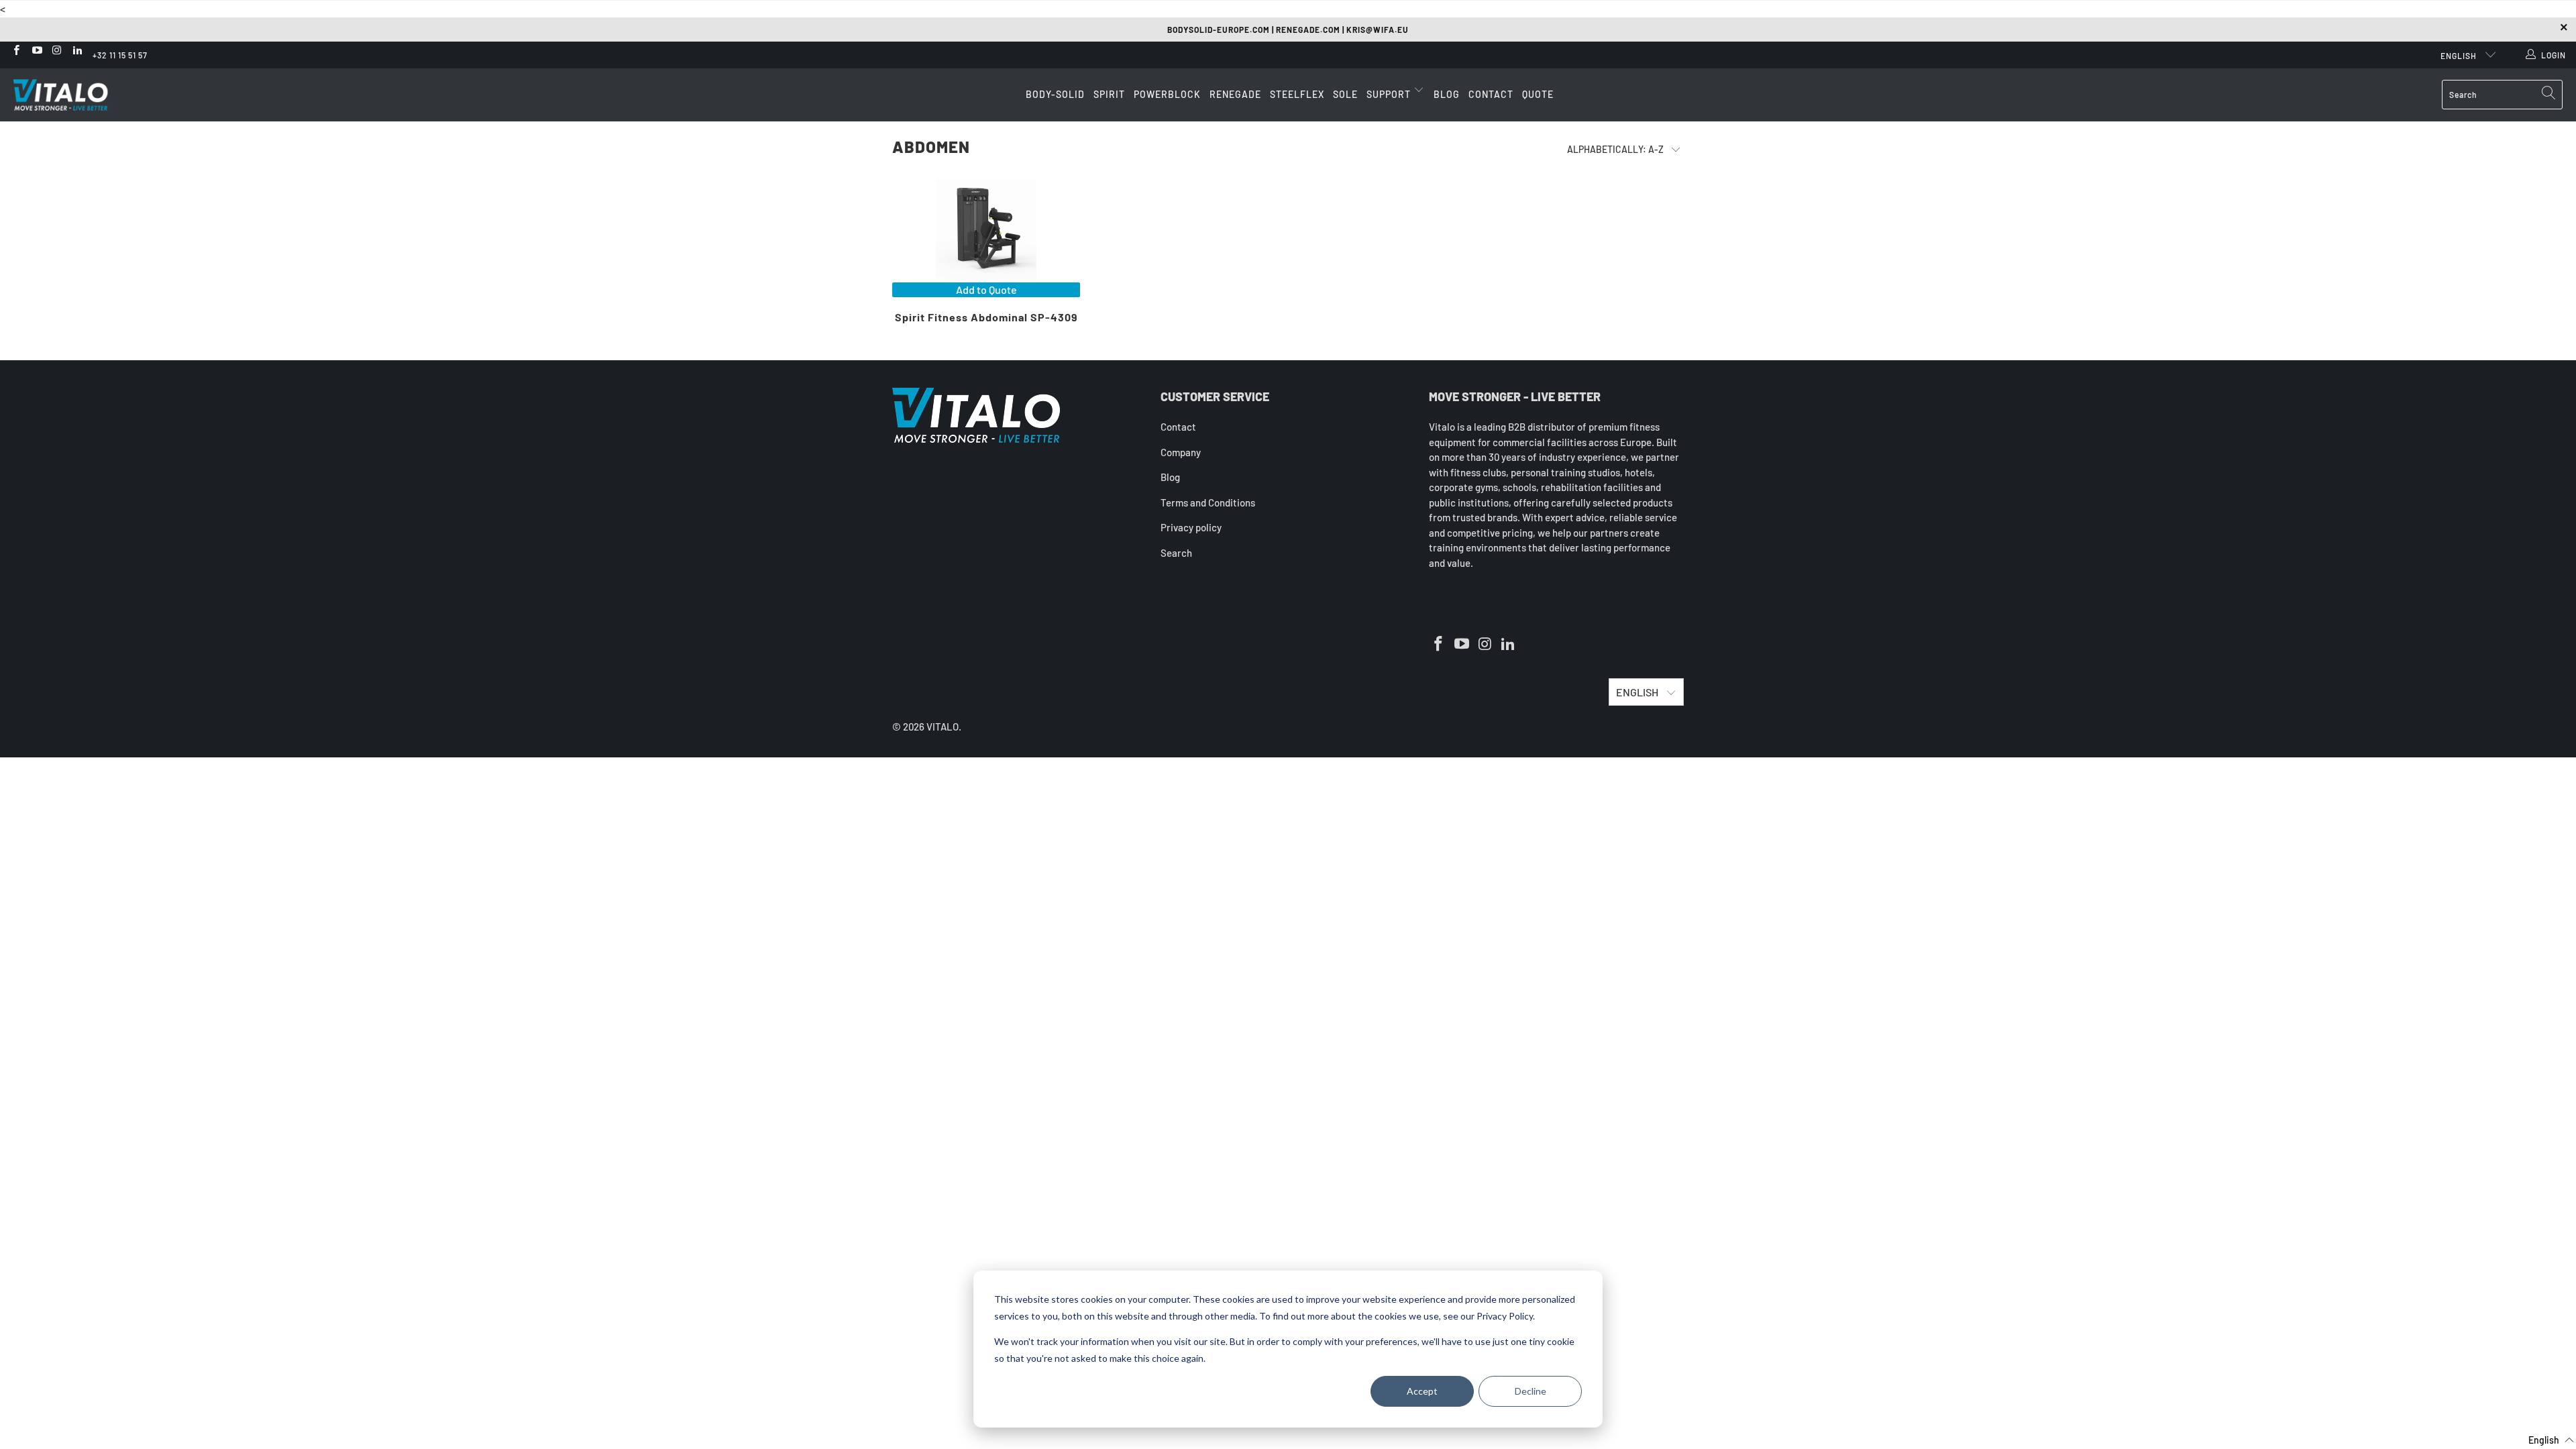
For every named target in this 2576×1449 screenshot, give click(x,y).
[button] (2543, 1440)
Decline (1531, 1391)
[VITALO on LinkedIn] (77, 51)
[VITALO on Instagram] (57, 51)
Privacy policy (1191, 527)
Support (1390, 94)
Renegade (1235, 94)
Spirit (1109, 94)
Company (1181, 452)
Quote (1538, 94)
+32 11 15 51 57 (120, 55)
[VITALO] (74, 95)
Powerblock (1167, 94)
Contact (1491, 94)
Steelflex (1297, 94)
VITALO (943, 727)
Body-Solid (1055, 94)
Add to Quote (986, 289)
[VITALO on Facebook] (16, 51)
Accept (1422, 1391)
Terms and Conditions (1208, 502)
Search (1176, 553)
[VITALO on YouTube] (36, 51)
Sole (1345, 94)
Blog (1447, 94)
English (2460, 56)
